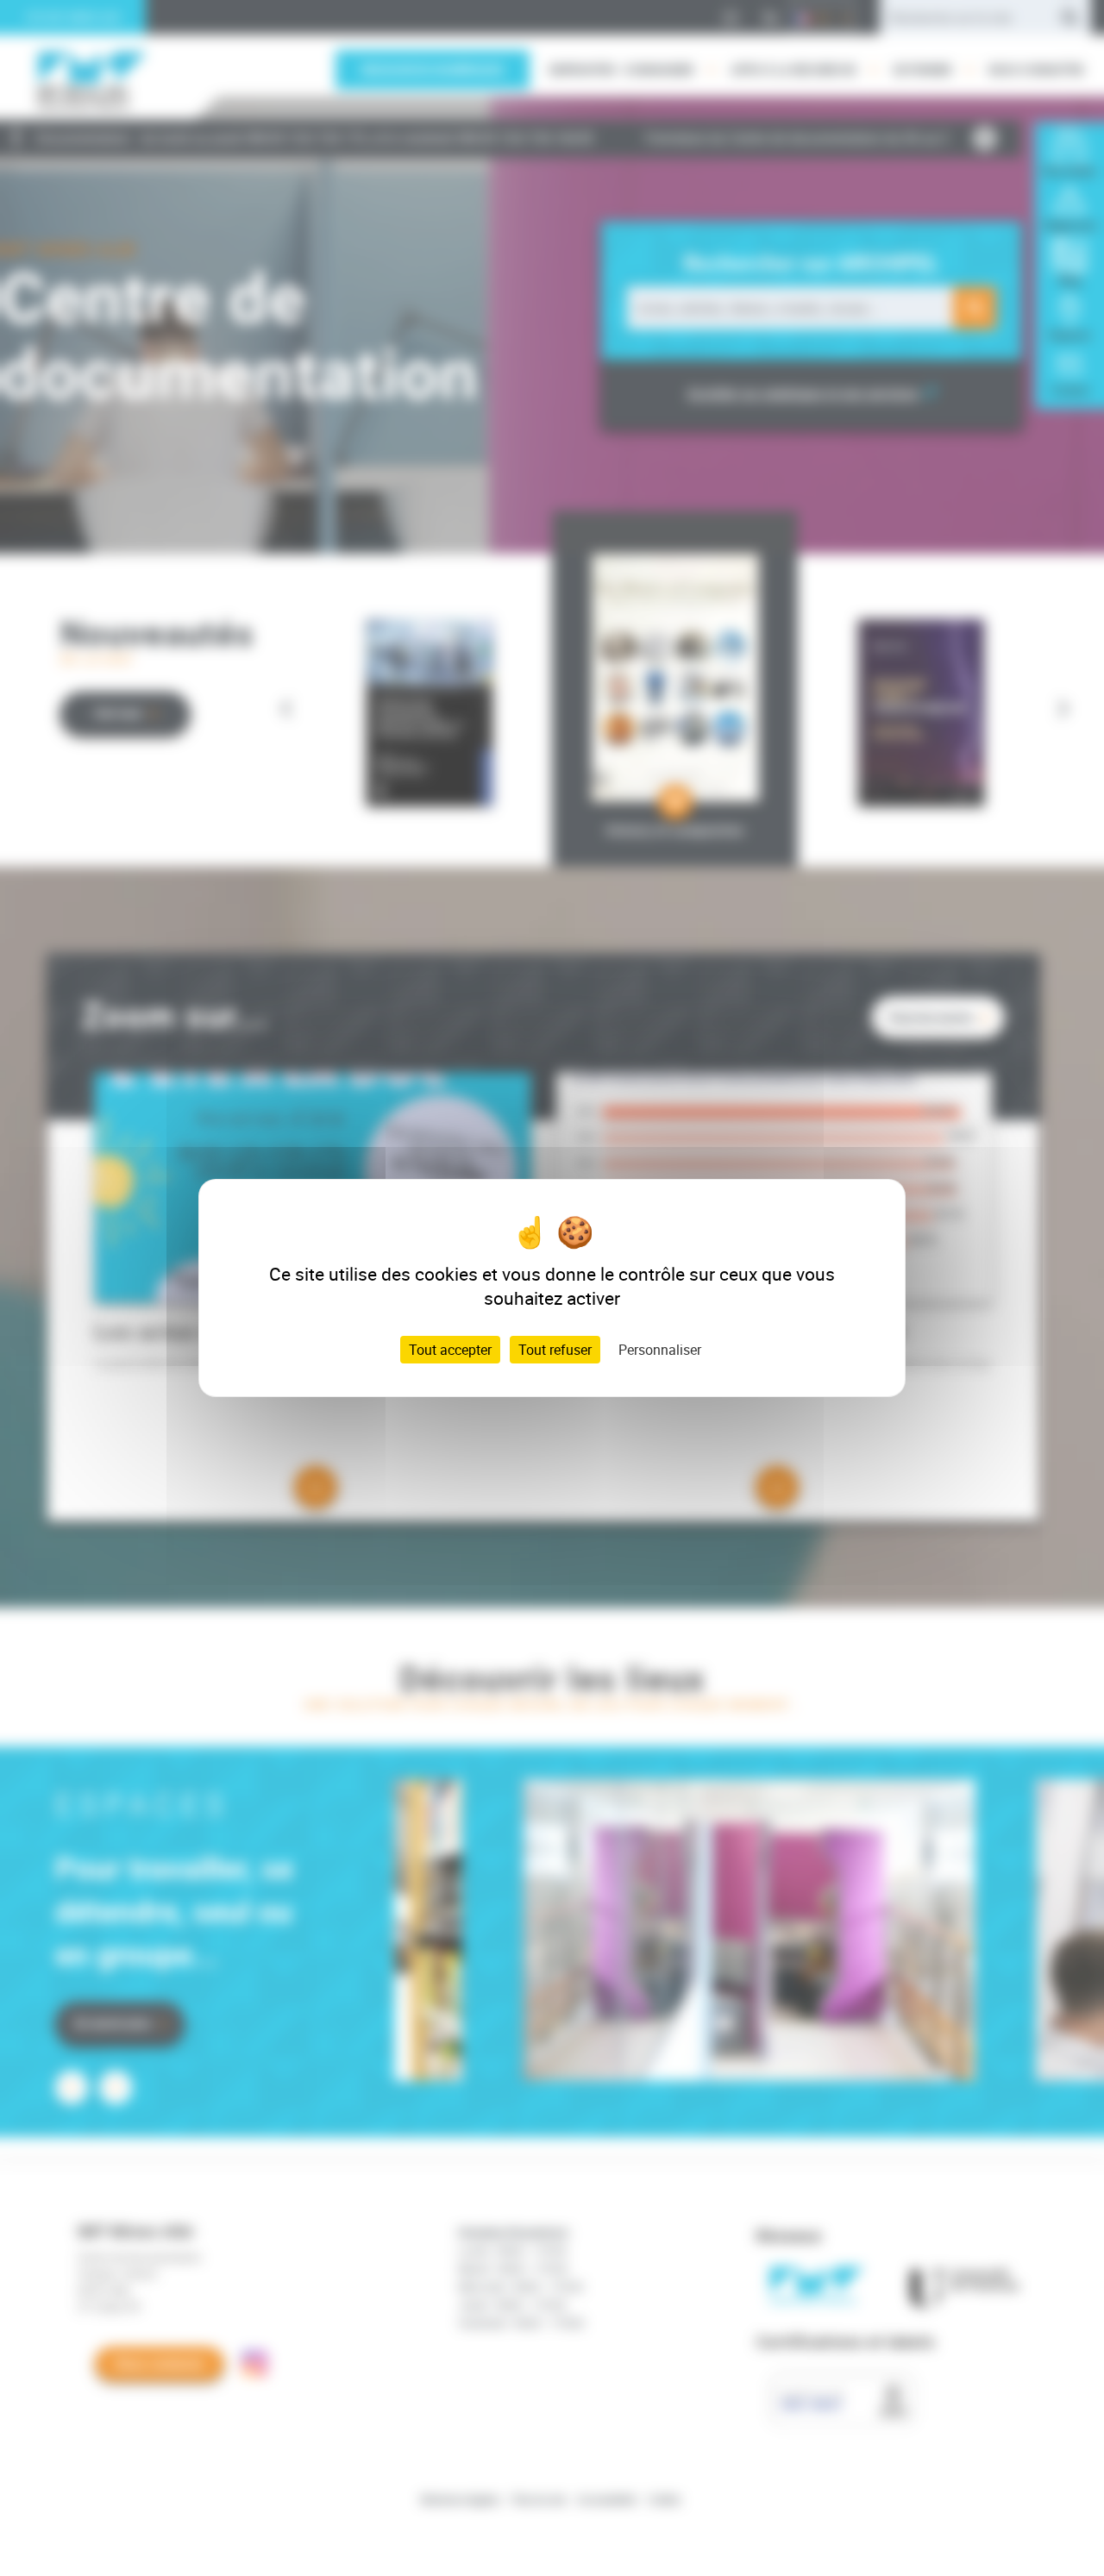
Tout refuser (555, 1350)
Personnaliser (660, 1350)
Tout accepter (450, 1350)
